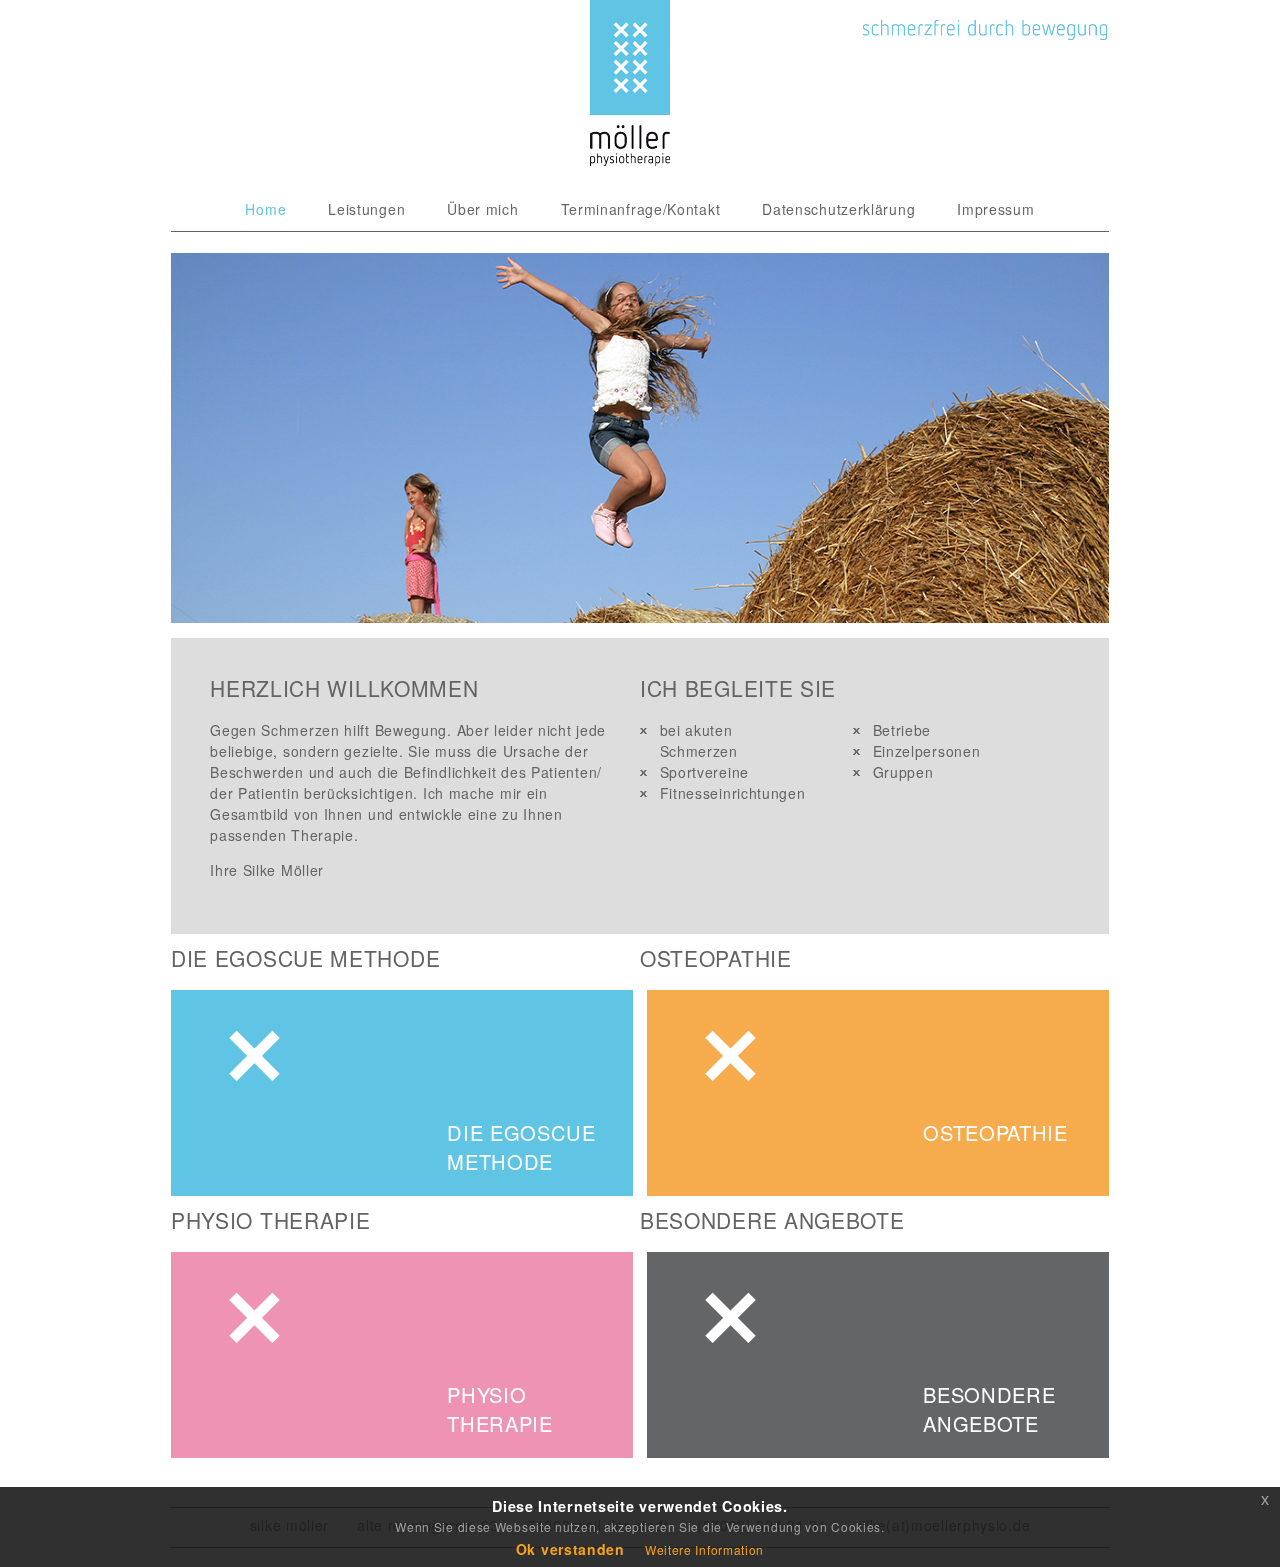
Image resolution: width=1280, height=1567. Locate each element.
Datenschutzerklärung (838, 209)
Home (265, 209)
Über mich (482, 209)
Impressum (995, 209)
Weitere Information (704, 1549)
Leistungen (366, 209)
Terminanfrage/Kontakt (641, 209)
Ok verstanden (570, 1549)
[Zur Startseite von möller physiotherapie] (630, 160)
